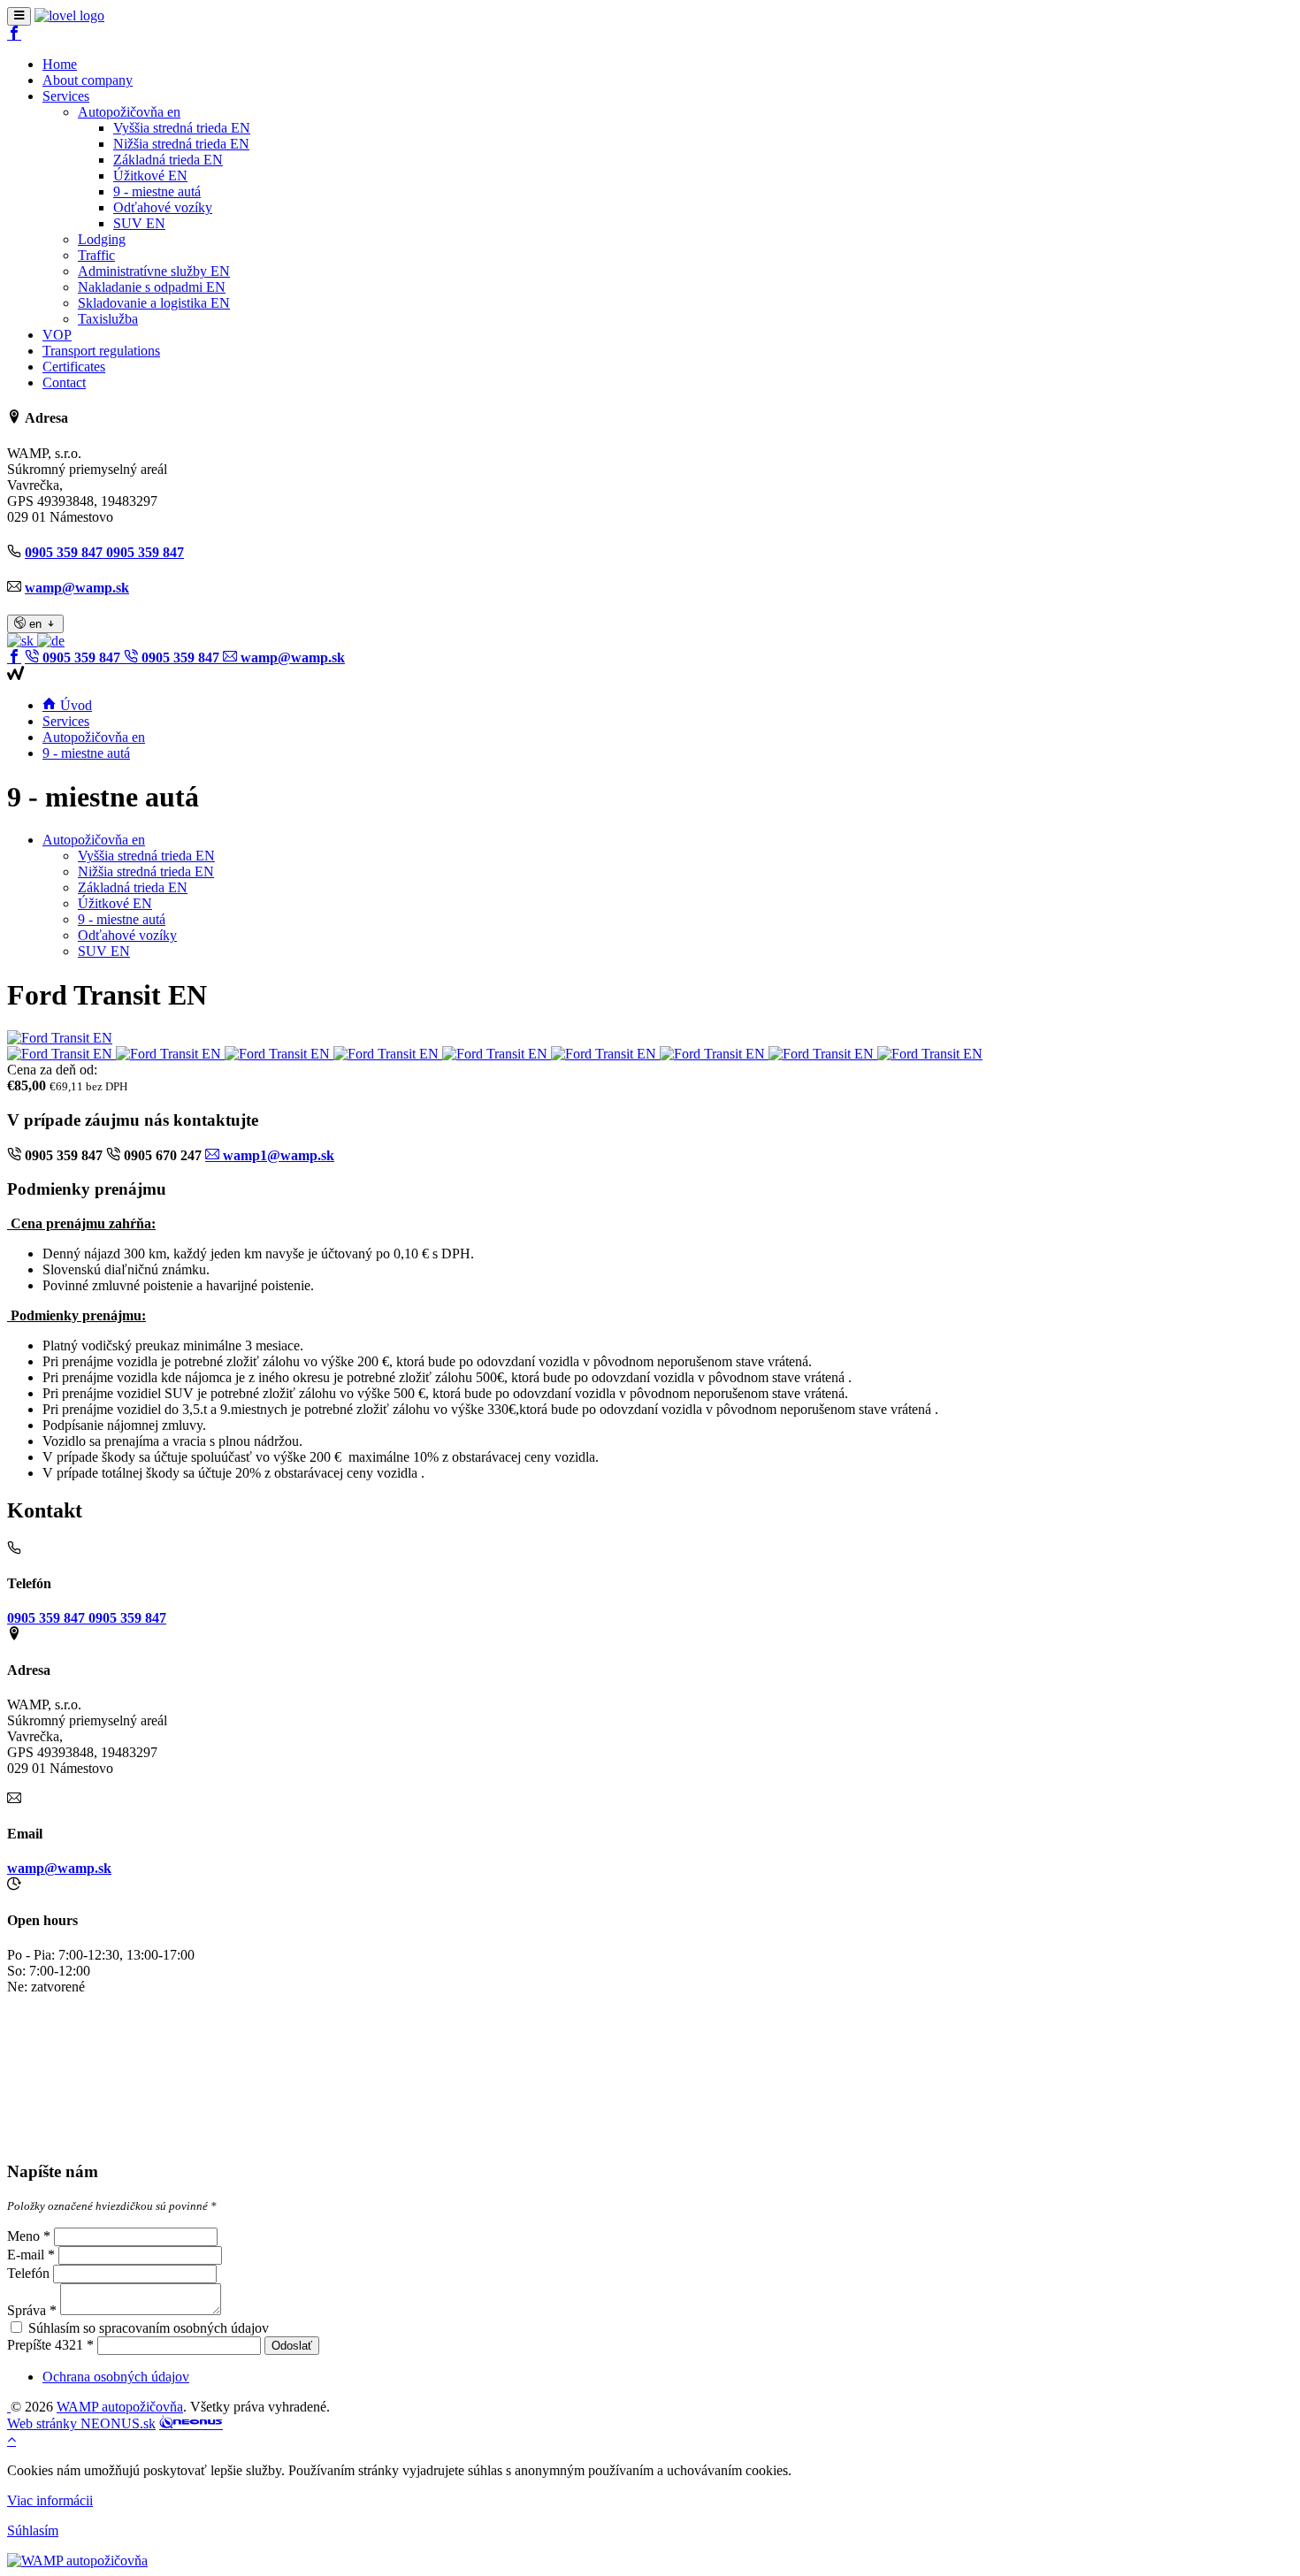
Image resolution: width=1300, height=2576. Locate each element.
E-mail (26, 2255)
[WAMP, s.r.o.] (69, 15)
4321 (69, 2345)
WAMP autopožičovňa (120, 2407)
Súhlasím (33, 2530)
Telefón (28, 2273)
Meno (23, 2236)
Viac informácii (50, 2500)
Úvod (74, 705)
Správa (27, 2310)
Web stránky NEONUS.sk (81, 2423)
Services (66, 721)
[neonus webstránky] (191, 2423)
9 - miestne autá (86, 753)
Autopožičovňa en (94, 737)
